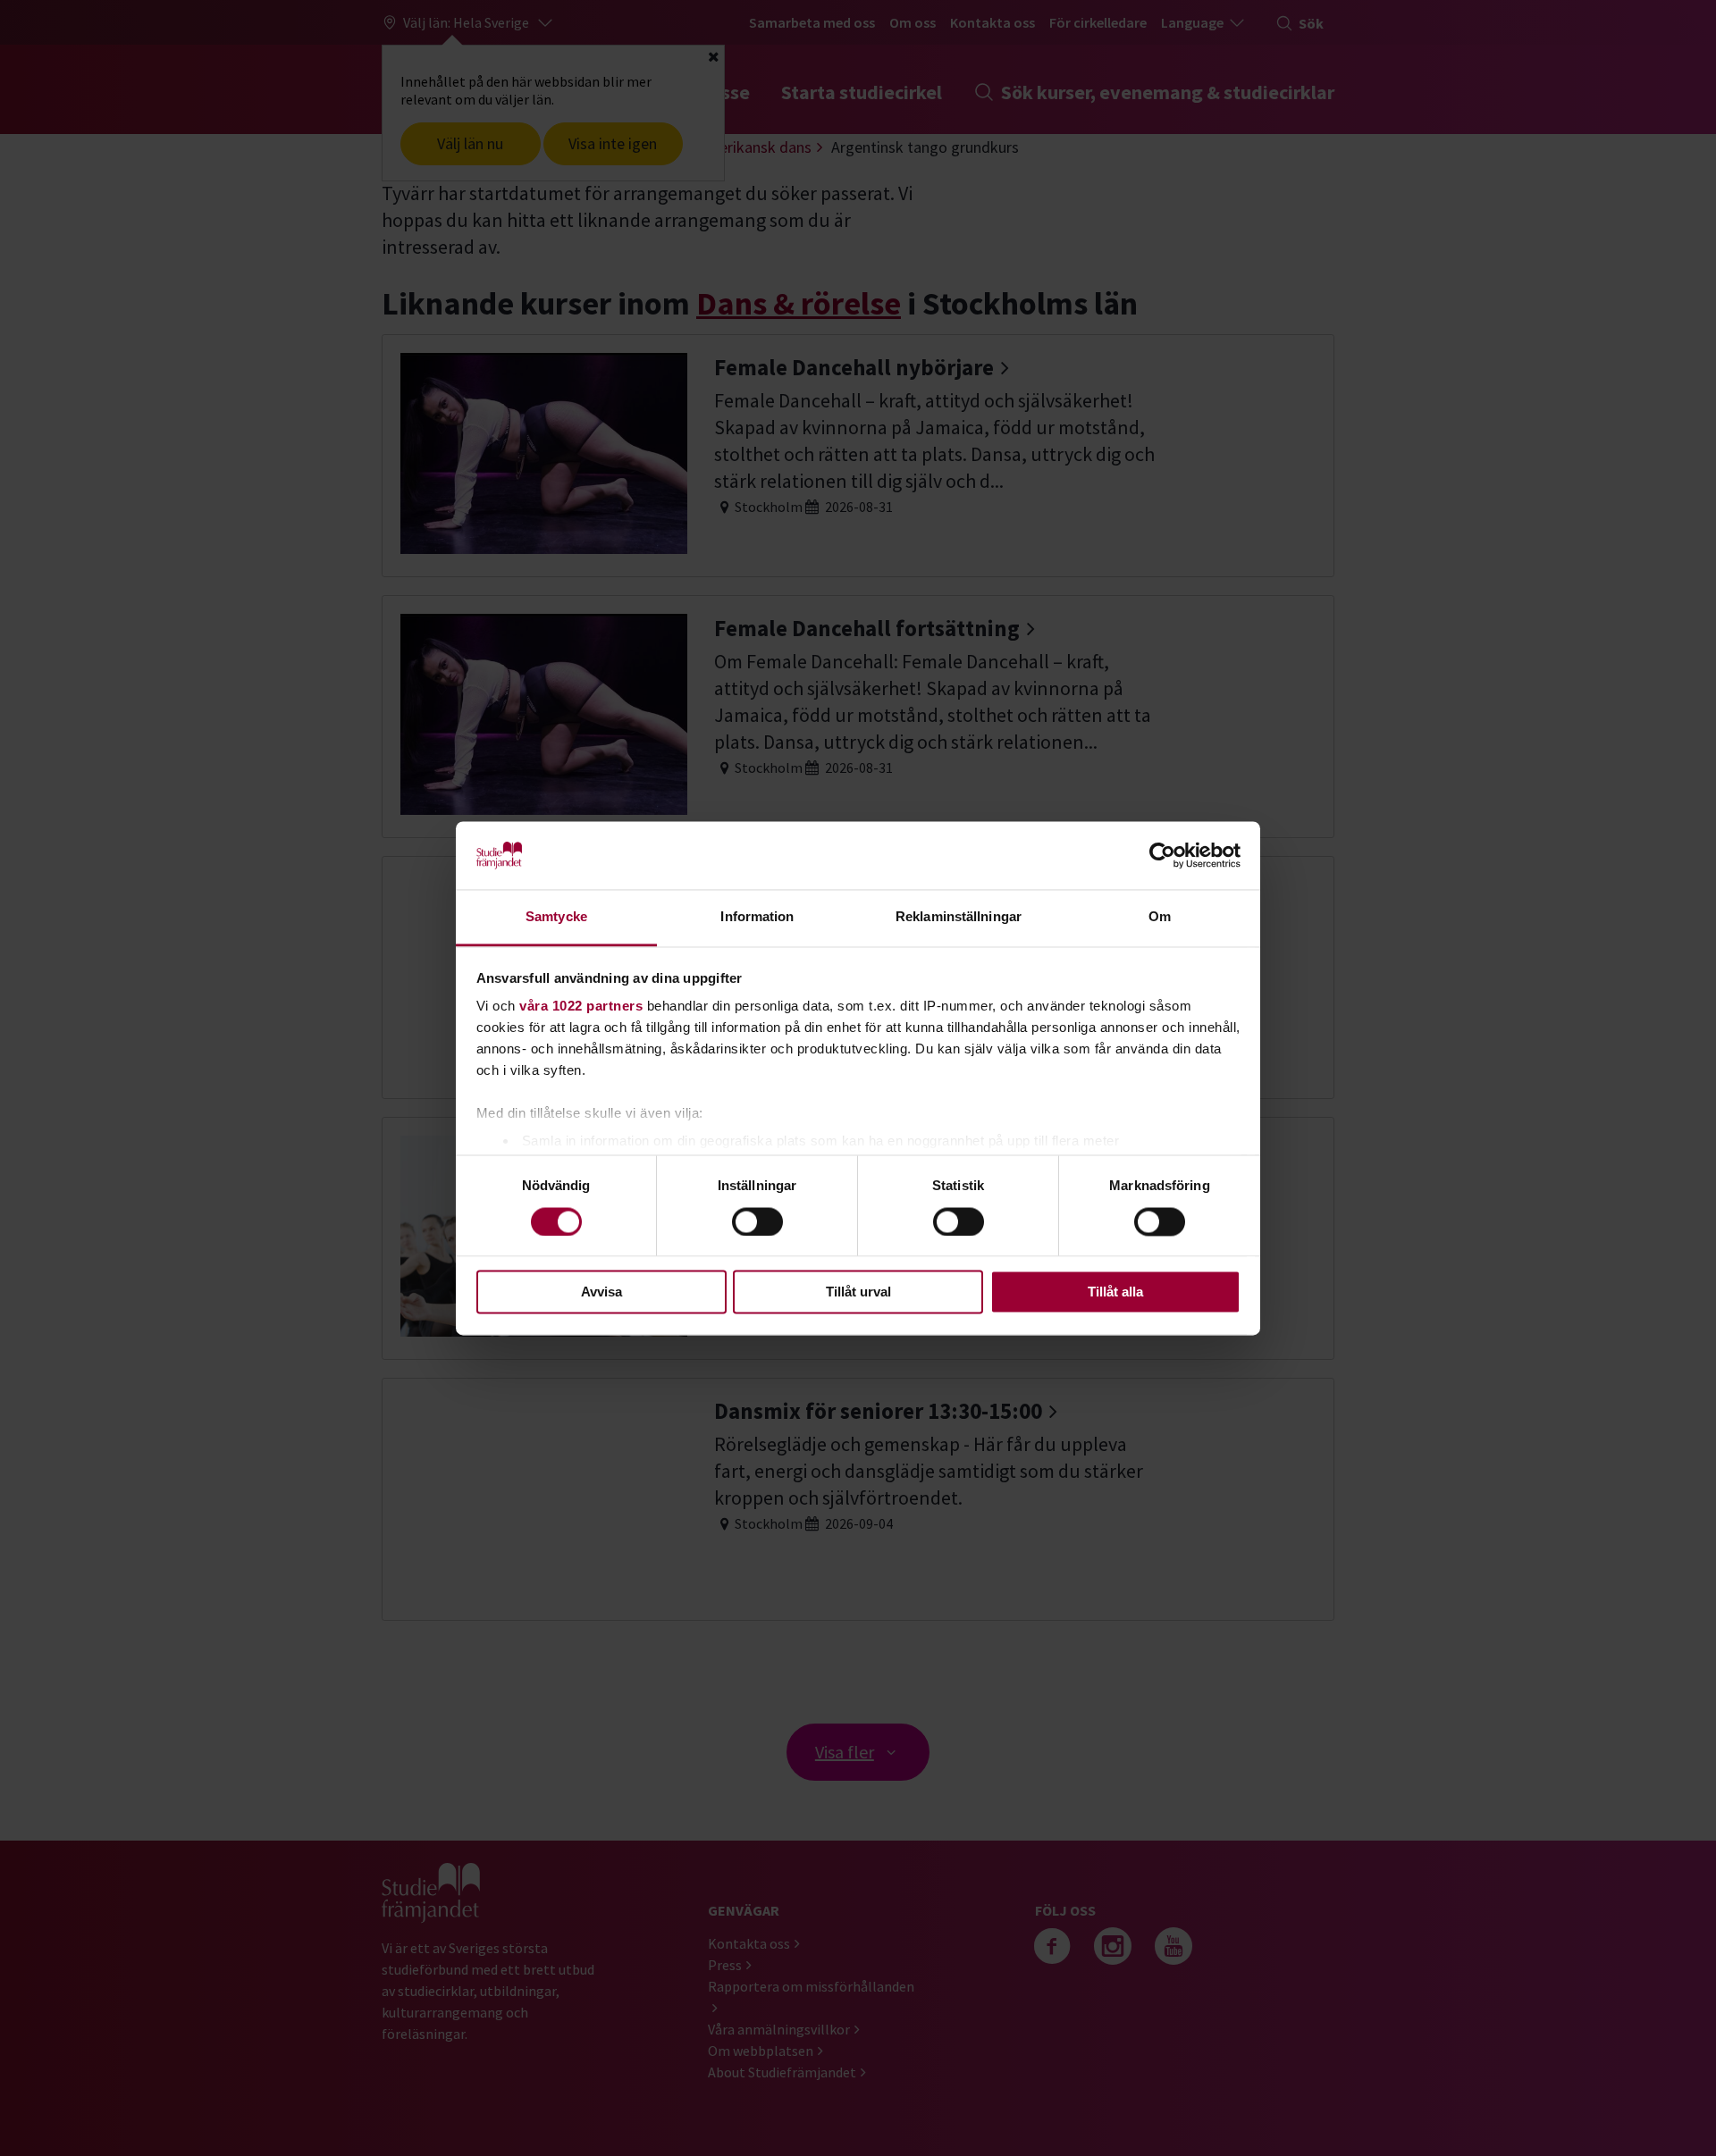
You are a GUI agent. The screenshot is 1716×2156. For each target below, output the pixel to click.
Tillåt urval (858, 1292)
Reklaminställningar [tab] (959, 917)
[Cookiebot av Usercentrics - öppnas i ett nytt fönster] (1162, 855)
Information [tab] (757, 917)
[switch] (757, 1221)
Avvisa (601, 1292)
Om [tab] (1160, 917)
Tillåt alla (1115, 1292)
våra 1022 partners (581, 1007)
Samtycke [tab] (556, 917)
